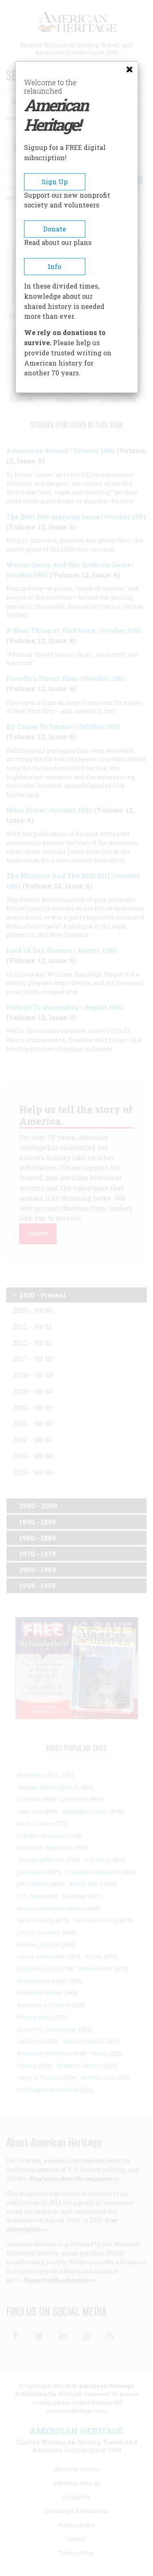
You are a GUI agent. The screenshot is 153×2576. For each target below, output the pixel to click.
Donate (55, 229)
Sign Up (55, 182)
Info (54, 266)
